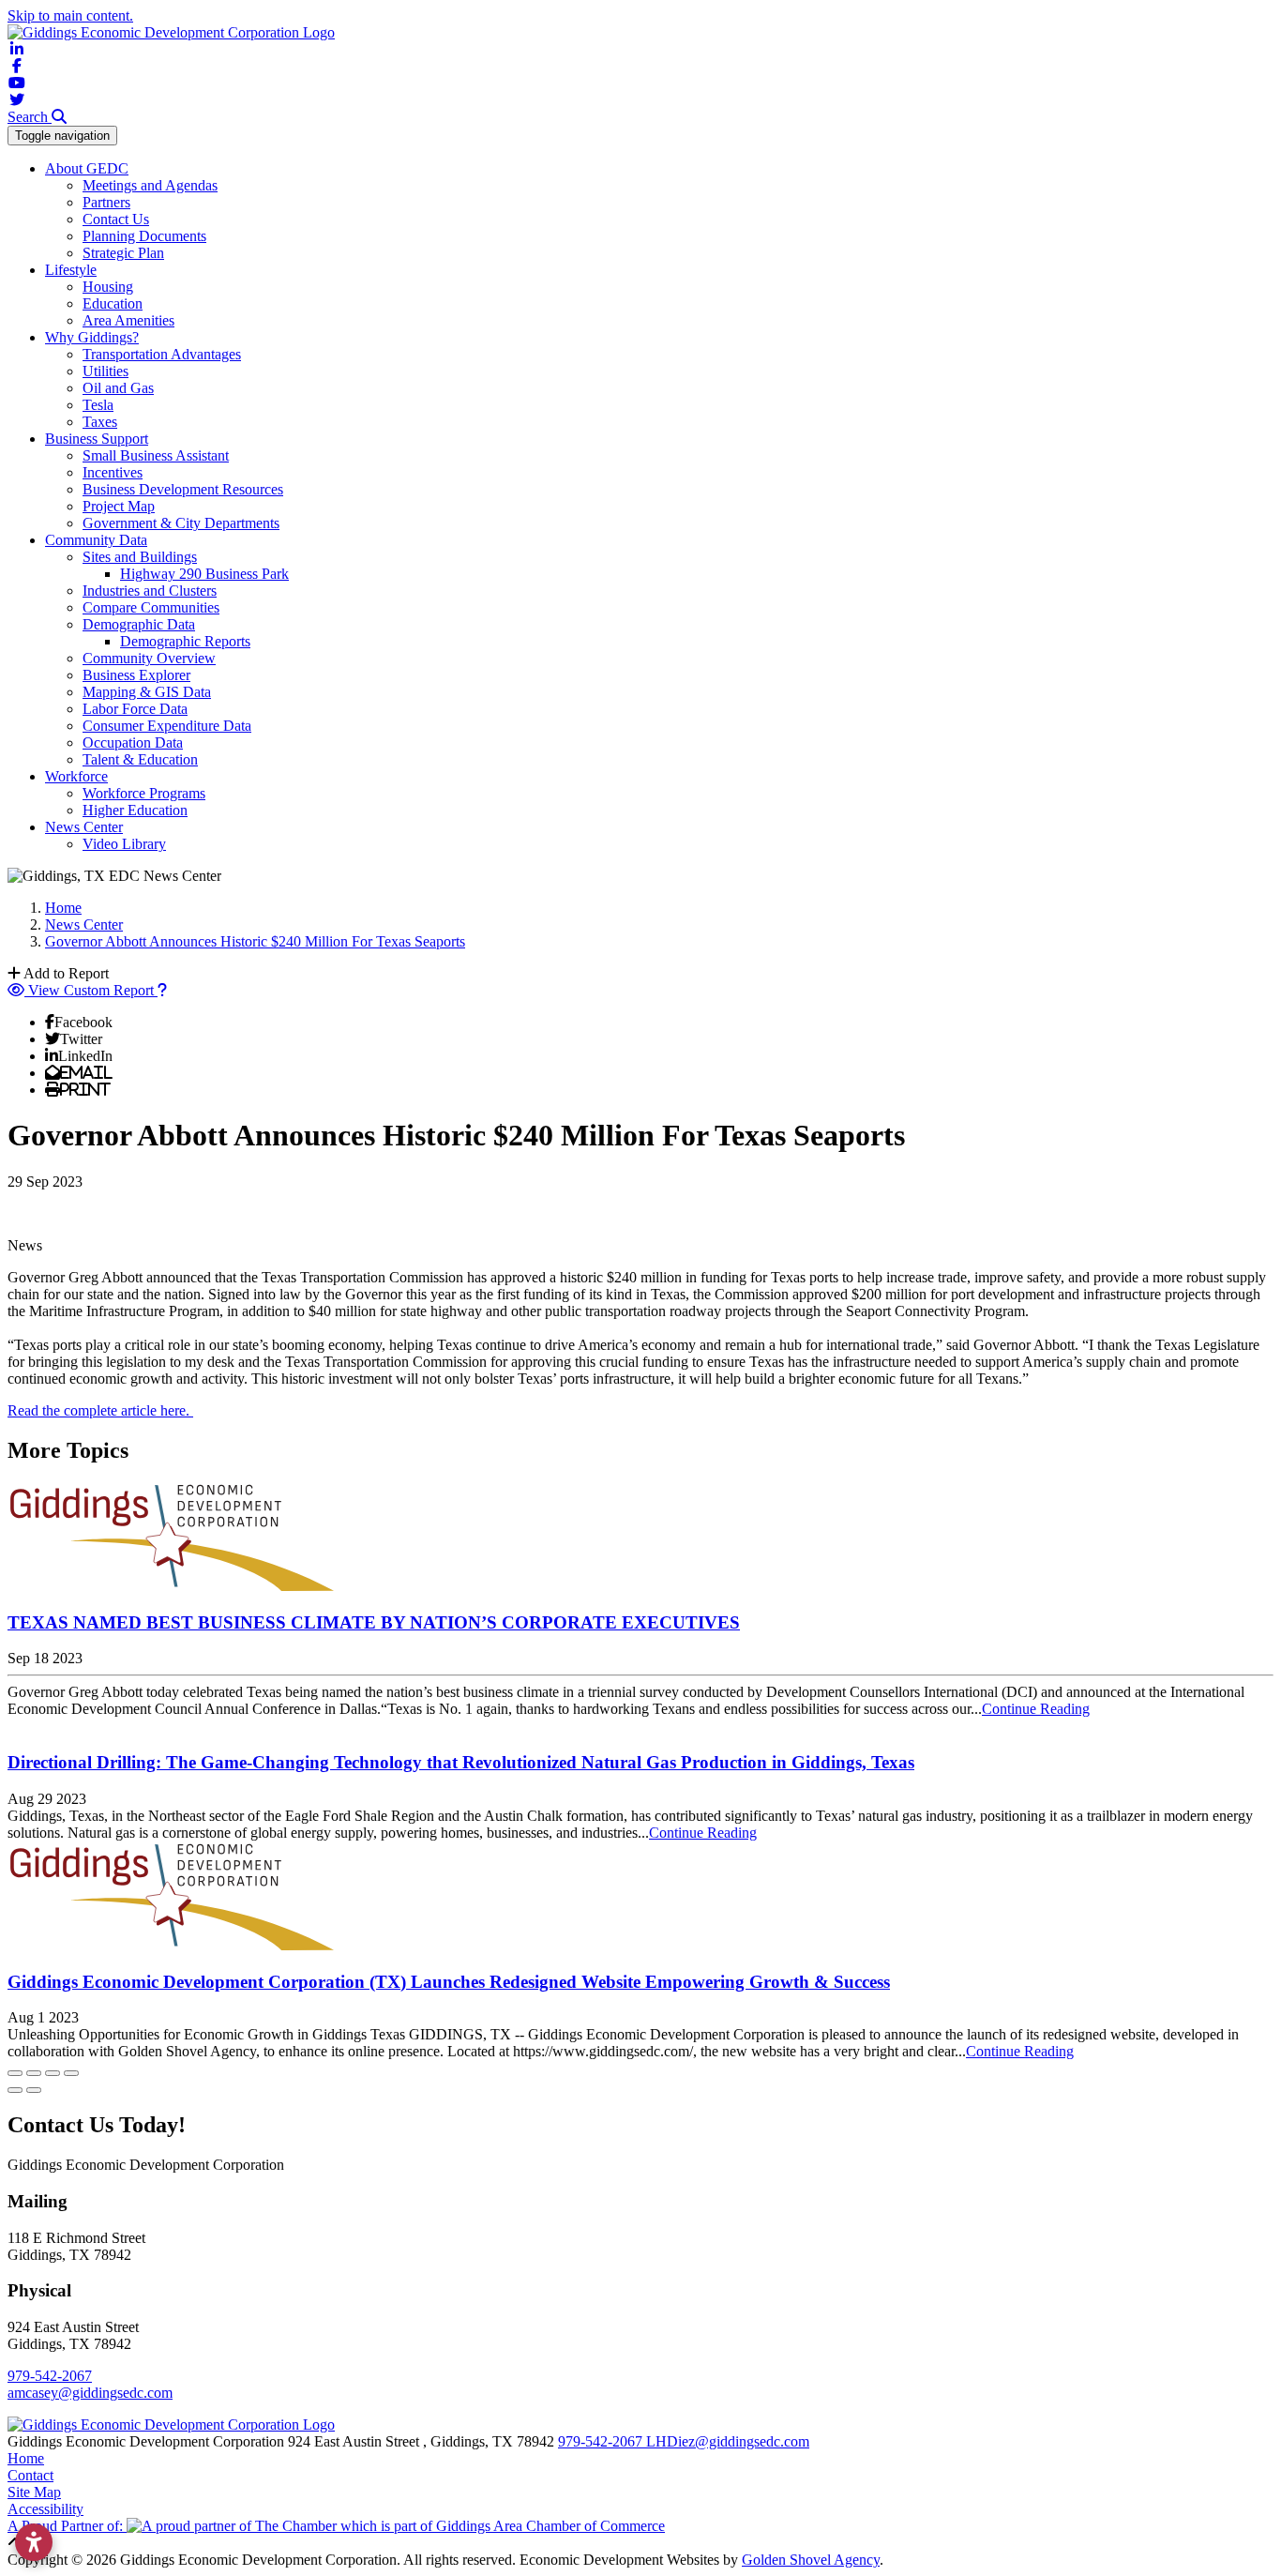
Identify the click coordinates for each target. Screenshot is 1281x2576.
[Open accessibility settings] (34, 2542)
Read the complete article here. (100, 1410)
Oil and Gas (118, 388)
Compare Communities (151, 607)
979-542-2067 (50, 2376)
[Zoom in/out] (71, 2073)
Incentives (113, 472)
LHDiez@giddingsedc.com (728, 2441)
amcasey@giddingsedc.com (90, 2393)
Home (26, 2458)
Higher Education (135, 810)
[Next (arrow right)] (34, 2090)
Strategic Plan (123, 253)
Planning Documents (144, 236)
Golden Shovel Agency (811, 2560)
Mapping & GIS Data (147, 692)
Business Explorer (136, 675)
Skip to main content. (70, 15)
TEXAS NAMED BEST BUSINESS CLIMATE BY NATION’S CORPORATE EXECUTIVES (374, 1622)
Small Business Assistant (156, 455)
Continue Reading (1036, 1709)
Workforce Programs (144, 793)
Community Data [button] (96, 540)
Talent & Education (140, 759)
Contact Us (116, 219)
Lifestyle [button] (71, 270)
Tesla (98, 405)
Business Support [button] (97, 439)
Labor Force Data (135, 709)
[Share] (34, 2073)
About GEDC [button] (87, 168)
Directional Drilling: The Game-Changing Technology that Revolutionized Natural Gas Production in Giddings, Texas (461, 1762)
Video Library (124, 844)
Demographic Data (139, 624)
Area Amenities (128, 320)
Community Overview (149, 658)
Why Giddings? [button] (92, 337)
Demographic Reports (185, 641)
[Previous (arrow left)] (15, 2090)
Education (113, 303)
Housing (108, 287)
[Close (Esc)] (15, 2073)
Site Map (34, 2492)
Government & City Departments (181, 523)
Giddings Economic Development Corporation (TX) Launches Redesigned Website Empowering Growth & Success (449, 1982)
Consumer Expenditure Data (167, 726)
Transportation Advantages (162, 354)
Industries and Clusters (150, 591)
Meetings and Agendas (150, 185)
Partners (106, 202)
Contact (30, 2475)
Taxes (100, 422)
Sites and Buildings (140, 557)
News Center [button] (84, 827)
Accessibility (45, 2509)
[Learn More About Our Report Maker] (162, 990)
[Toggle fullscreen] (53, 2073)
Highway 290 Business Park (204, 574)
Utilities (105, 371)
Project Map (119, 506)
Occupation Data (133, 742)
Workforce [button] (76, 776)
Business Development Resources (183, 489)
